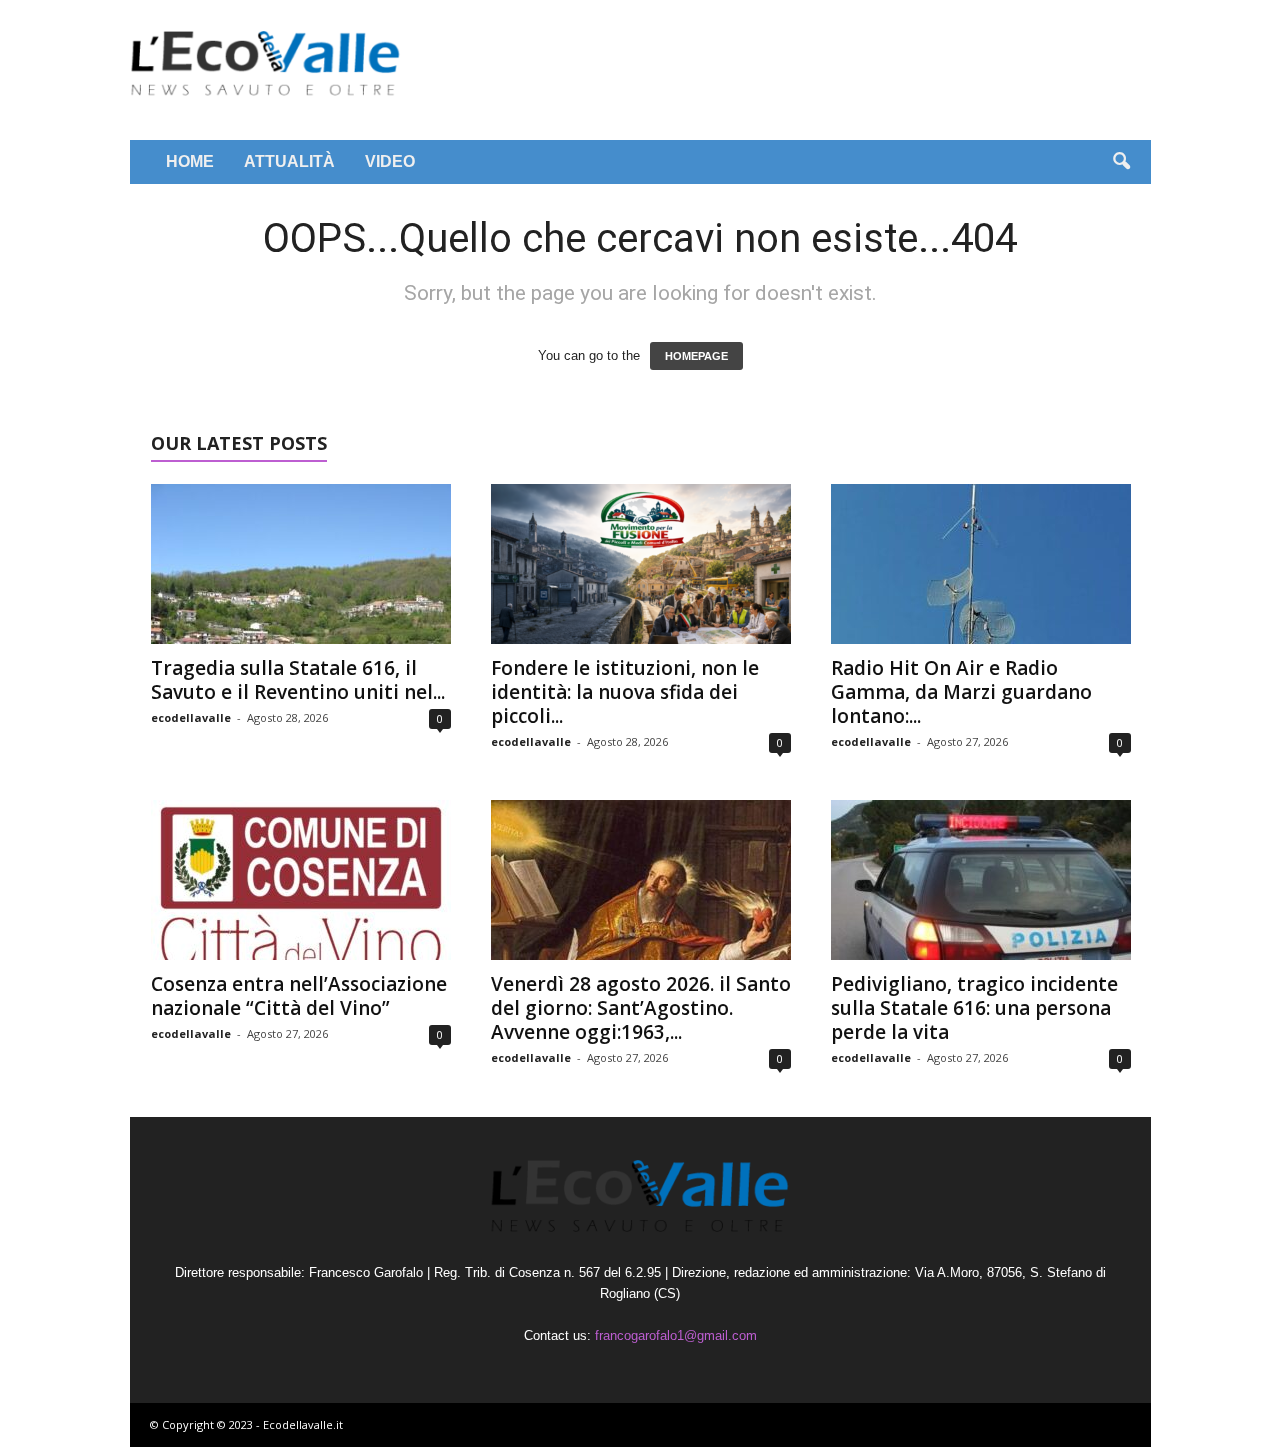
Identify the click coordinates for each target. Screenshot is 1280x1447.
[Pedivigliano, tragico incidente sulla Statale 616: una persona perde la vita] (981, 880)
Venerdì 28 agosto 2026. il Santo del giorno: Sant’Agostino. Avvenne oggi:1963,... (641, 1008)
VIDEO (390, 161)
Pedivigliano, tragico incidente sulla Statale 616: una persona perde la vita (974, 1008)
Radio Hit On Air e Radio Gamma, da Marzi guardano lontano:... (961, 692)
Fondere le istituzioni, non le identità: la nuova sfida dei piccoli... (625, 692)
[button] (1121, 162)
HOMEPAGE (696, 356)
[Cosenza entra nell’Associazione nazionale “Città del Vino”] (301, 880)
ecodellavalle (191, 717)
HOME (190, 161)
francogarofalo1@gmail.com (676, 1335)
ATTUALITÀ (289, 161)
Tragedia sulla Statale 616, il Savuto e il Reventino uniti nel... (298, 680)
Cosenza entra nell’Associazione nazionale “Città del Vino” (299, 996)
